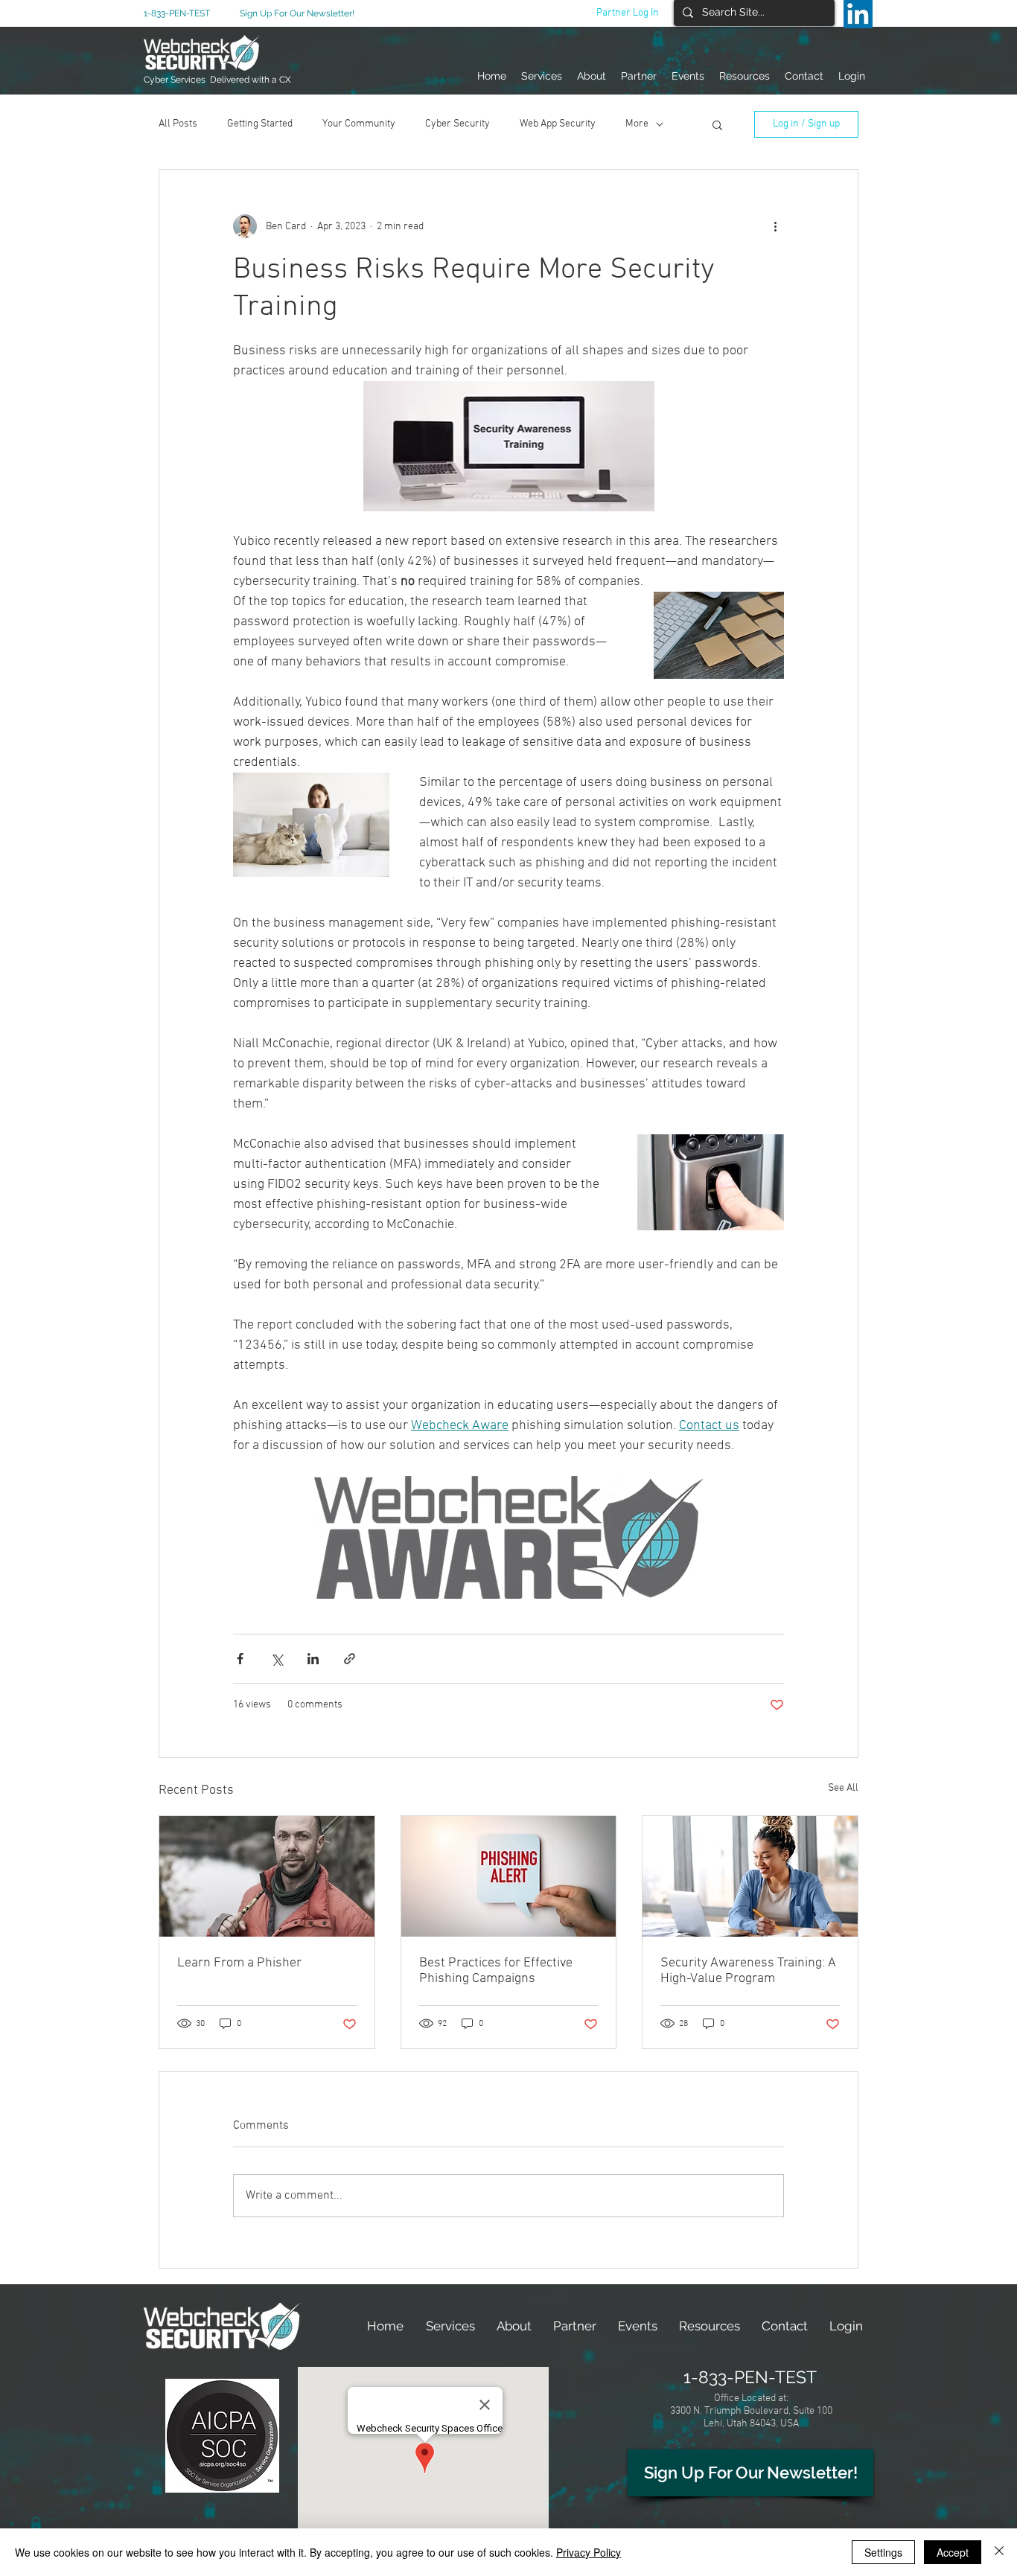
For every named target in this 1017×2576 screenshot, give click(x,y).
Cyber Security (458, 124)
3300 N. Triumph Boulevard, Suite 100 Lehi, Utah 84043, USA (751, 2417)
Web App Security (558, 124)
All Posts (178, 124)
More (637, 124)
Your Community (359, 124)
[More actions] (775, 226)
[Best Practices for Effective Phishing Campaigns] (509, 1876)
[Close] (999, 2552)
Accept (953, 2552)
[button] (717, 124)
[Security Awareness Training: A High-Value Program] (750, 1876)
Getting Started (260, 124)
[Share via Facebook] (240, 1659)
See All (843, 1788)
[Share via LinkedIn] (313, 1659)
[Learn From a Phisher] (267, 1876)
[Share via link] (350, 1659)
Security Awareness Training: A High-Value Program (748, 1971)
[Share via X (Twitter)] (277, 1659)
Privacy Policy (589, 2552)
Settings (883, 2552)
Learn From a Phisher (239, 1963)
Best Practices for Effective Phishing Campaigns (496, 1971)
